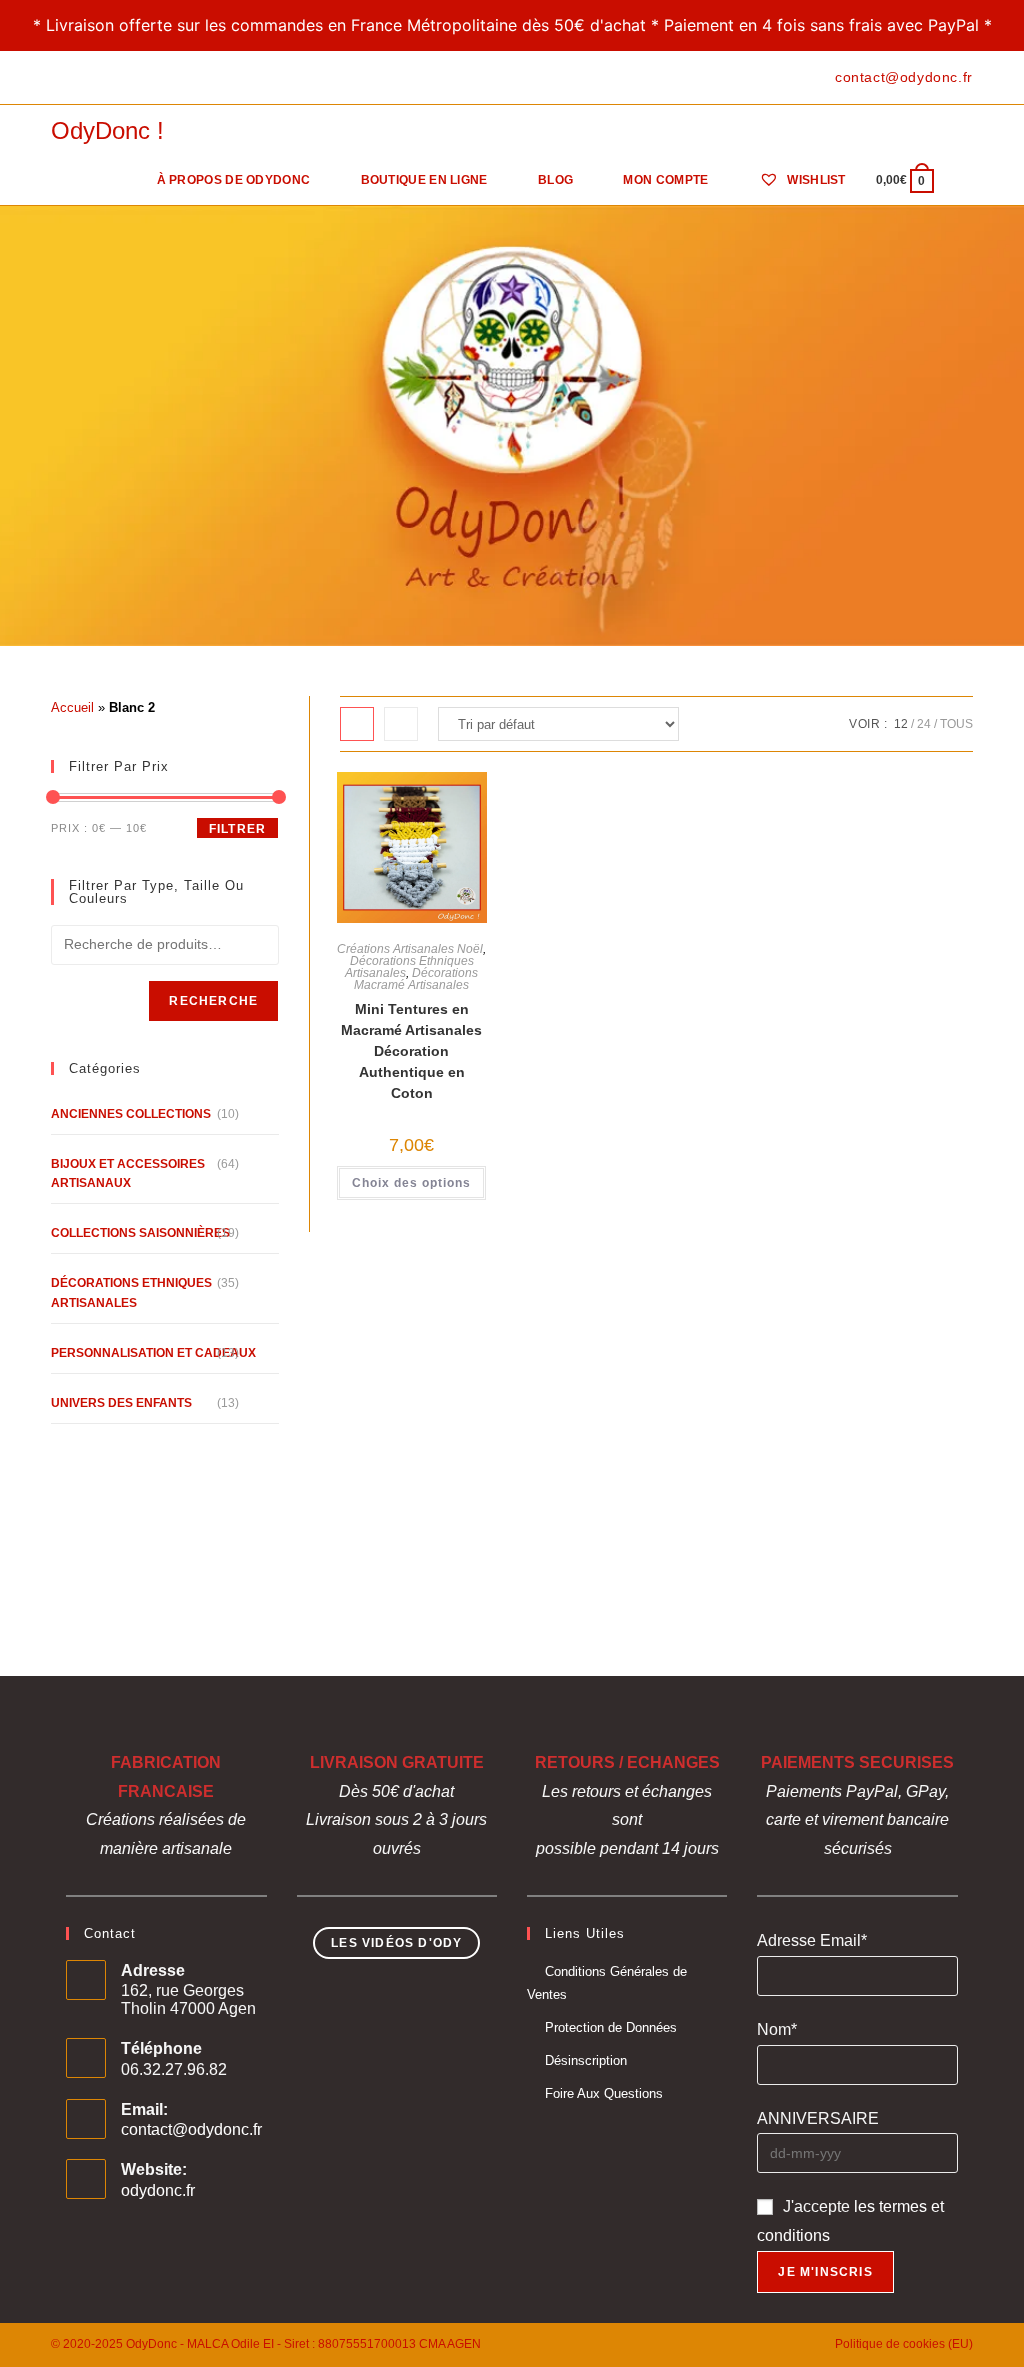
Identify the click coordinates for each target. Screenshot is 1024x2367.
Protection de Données (611, 2027)
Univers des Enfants (121, 1403)
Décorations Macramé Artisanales (416, 979)
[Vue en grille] (357, 724)
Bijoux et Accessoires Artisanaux (128, 1173)
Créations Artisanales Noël (410, 949)
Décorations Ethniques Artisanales (409, 967)
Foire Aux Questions (604, 2093)
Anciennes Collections (131, 1114)
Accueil (72, 707)
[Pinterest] (79, 78)
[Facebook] (59, 78)
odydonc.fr (158, 2190)
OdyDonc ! (107, 130)
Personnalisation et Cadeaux (153, 1353)
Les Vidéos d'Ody (396, 1943)
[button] (406, 811)
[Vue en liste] (401, 724)
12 (901, 724)
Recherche (213, 1001)
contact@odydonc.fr (191, 2129)
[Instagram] (102, 78)
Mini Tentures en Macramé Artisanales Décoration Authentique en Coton (411, 1051)
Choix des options (411, 1183)
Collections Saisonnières (140, 1233)
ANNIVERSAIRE (818, 2118)
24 (924, 724)
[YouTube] (125, 78)
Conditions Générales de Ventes (607, 1983)
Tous (956, 724)
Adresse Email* (812, 1940)
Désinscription (586, 2060)
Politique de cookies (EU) (904, 2344)
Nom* (777, 2029)
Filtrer (237, 829)
